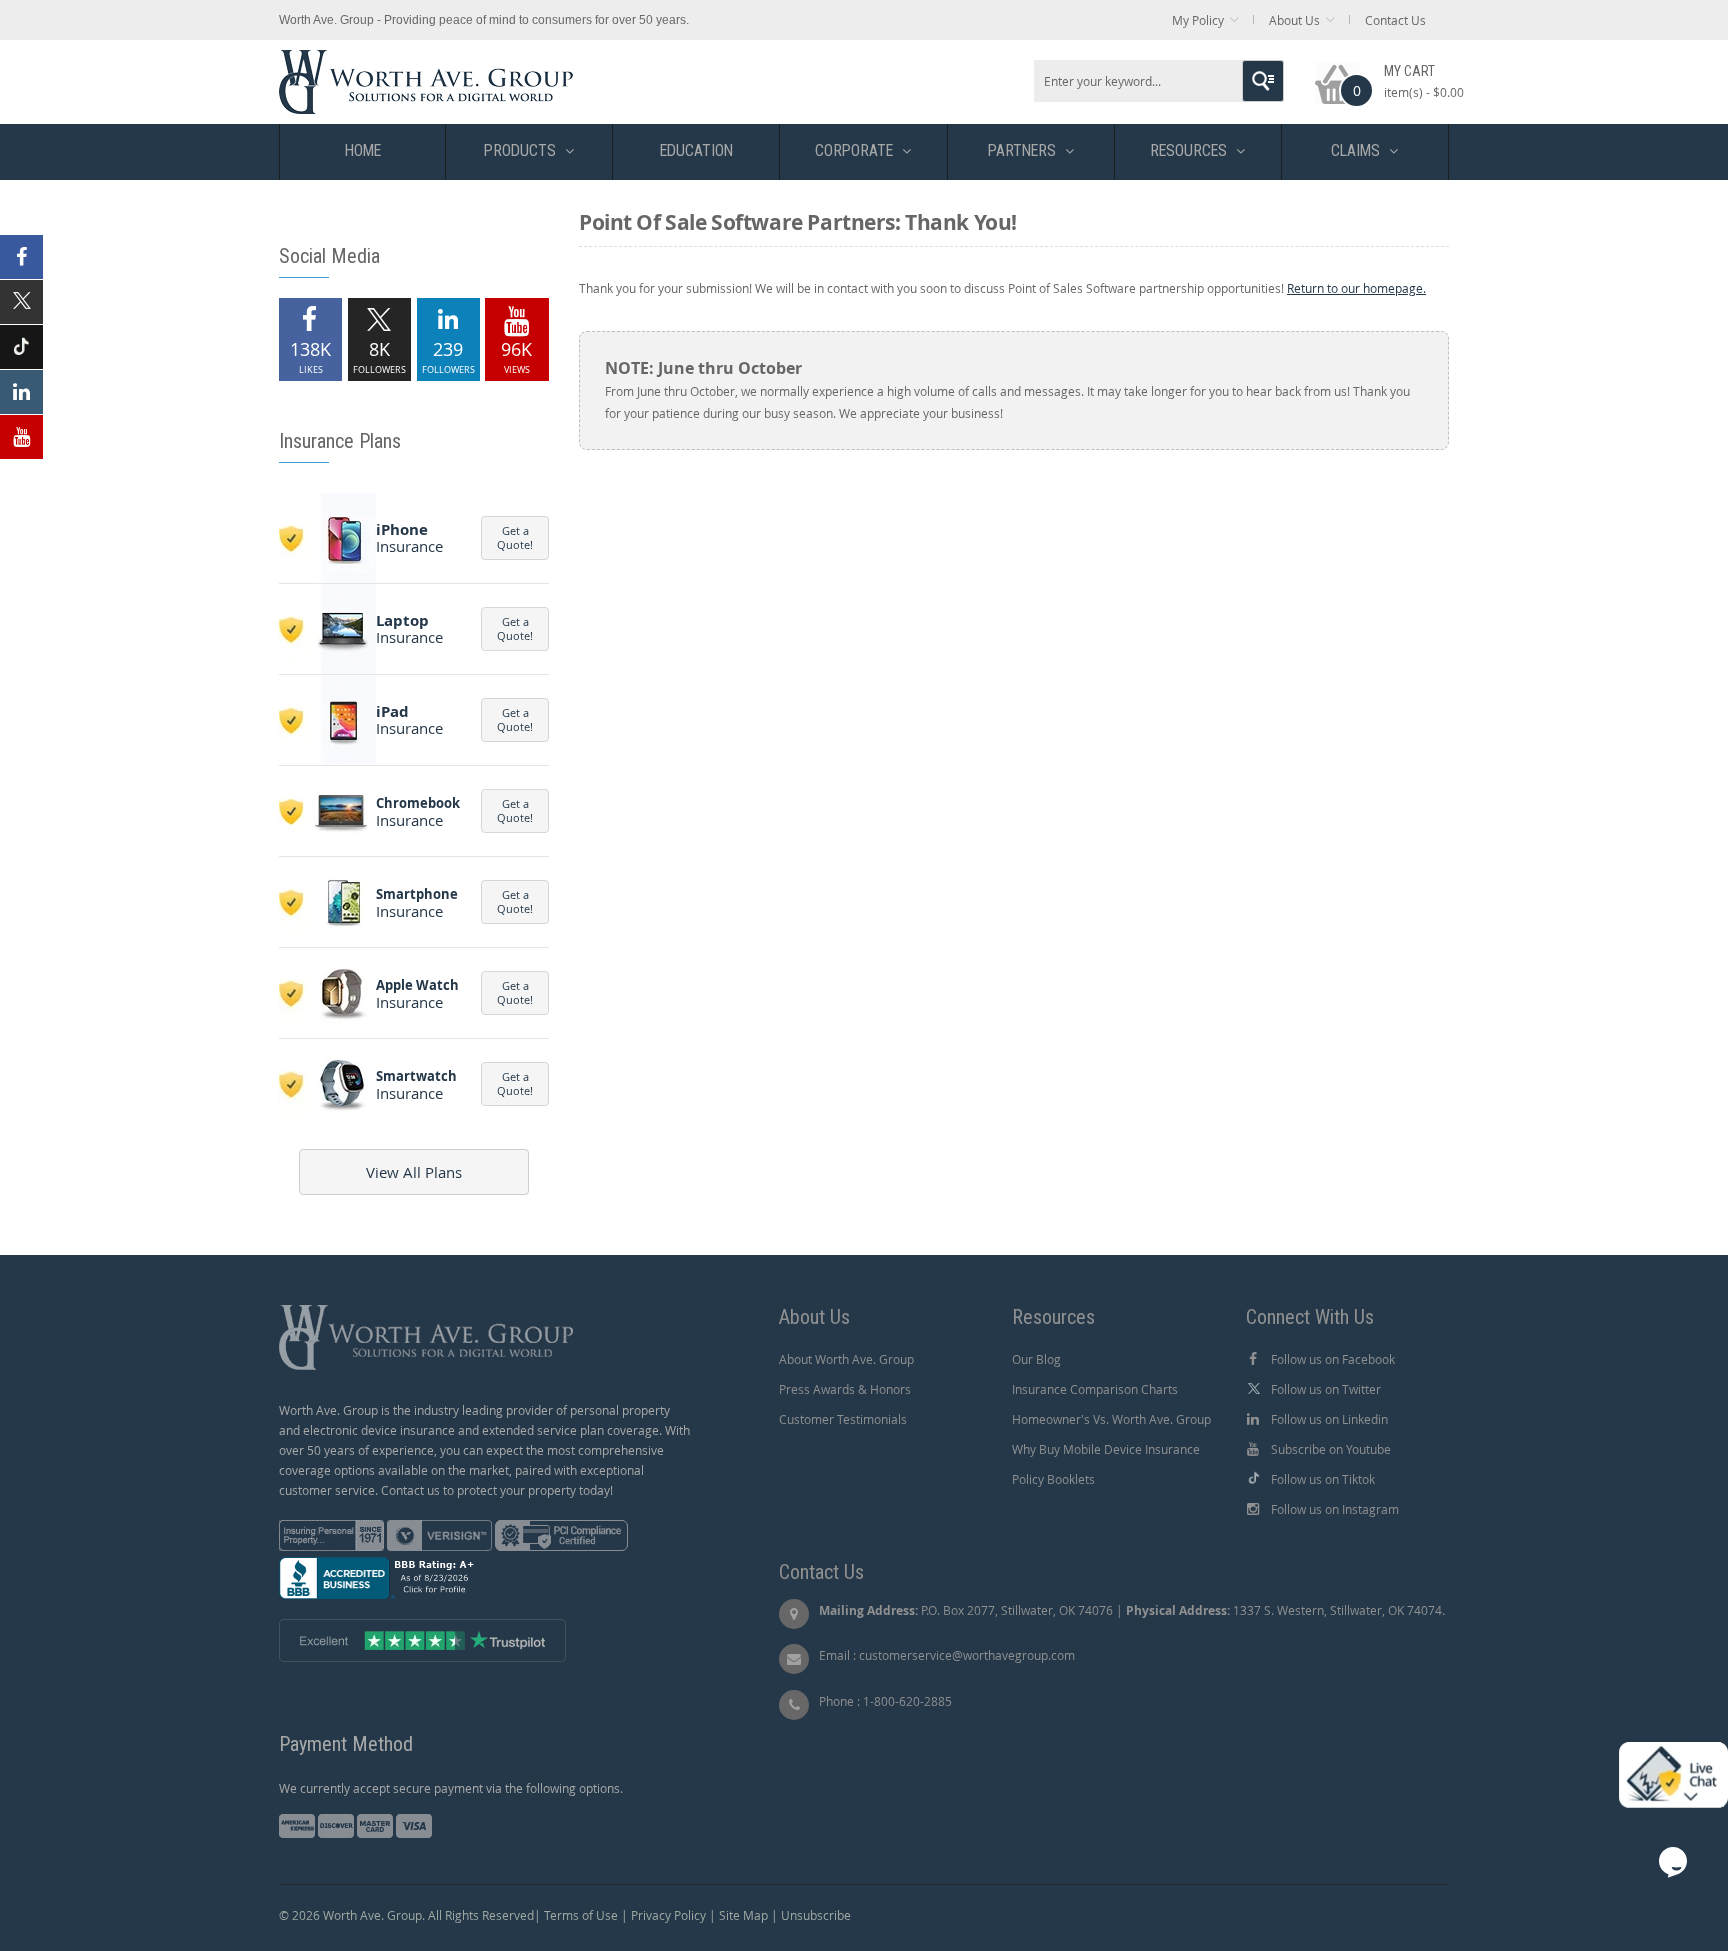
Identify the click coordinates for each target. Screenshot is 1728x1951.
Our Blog (1036, 1359)
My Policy (1198, 20)
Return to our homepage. (1356, 288)
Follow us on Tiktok (1323, 1479)
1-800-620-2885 (907, 1701)
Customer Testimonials (843, 1419)
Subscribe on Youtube (1331, 1449)
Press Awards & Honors (845, 1389)
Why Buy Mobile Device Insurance (1106, 1449)
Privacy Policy (668, 1915)
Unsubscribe (816, 1915)
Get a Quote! (515, 537)
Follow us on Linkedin (1329, 1419)
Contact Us (1395, 20)
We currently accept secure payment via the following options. (451, 1788)
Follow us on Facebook (1333, 1359)
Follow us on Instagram (1335, 1509)
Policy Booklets (1053, 1479)
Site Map (743, 1915)
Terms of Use (581, 1915)
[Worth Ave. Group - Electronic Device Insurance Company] (426, 59)
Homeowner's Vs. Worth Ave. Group (1111, 1419)
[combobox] (1159, 81)
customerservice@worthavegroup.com (967, 1655)
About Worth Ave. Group (846, 1359)
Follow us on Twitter (1326, 1389)
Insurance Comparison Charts (1095, 1389)
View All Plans (414, 1172)
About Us (1294, 20)
